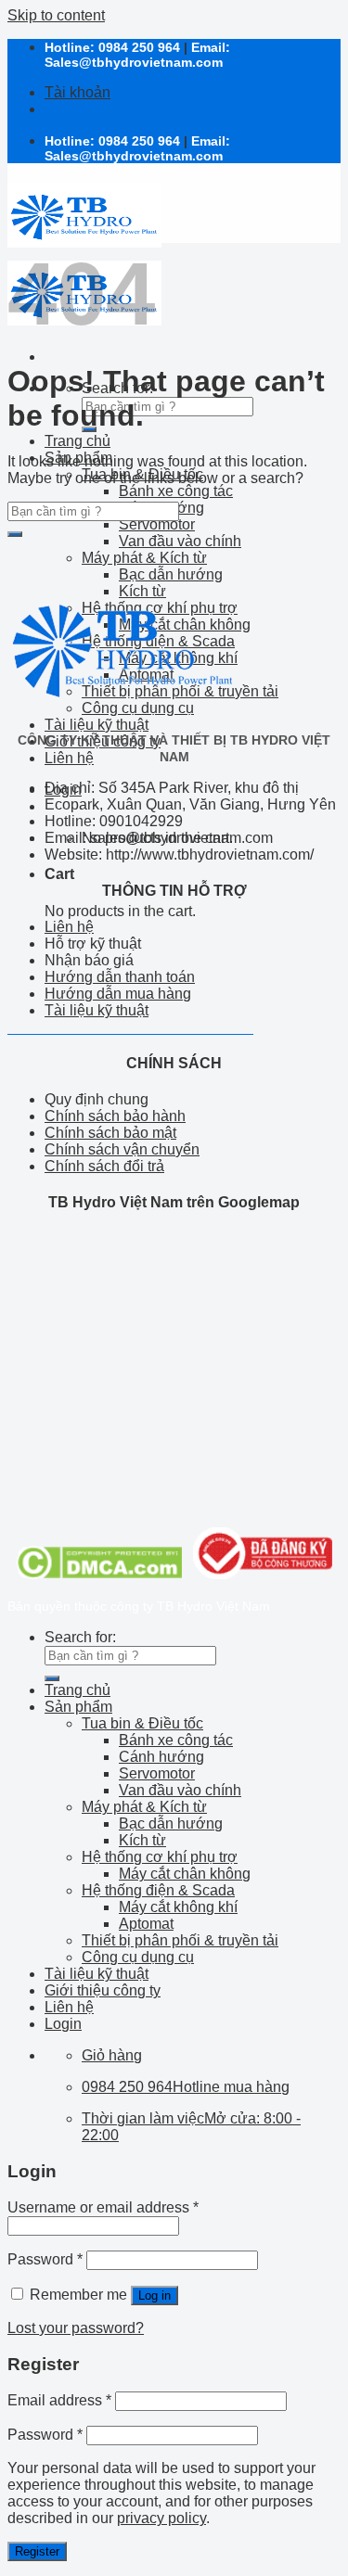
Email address (59, 2400)
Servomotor (157, 524)
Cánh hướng (161, 1757)
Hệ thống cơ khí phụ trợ (160, 1857)
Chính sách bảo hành (115, 1116)
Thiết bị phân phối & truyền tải (180, 1940)
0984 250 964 (139, 47)
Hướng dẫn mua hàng (118, 994)
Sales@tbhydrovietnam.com (134, 62)
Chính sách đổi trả (104, 1166)
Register (37, 2551)
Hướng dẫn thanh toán (120, 977)
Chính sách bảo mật (110, 1133)
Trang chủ (77, 441)
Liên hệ (69, 758)
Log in (155, 2295)
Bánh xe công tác (176, 491)
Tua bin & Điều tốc (142, 1723)
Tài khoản (77, 92)
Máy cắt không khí (178, 1907)
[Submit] (15, 534)
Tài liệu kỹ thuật (97, 725)
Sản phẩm (78, 1707)
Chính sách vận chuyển (122, 1149)
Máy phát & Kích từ (144, 558)
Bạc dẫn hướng (171, 574)
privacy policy (161, 2518)
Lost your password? (76, 2328)
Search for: (80, 1637)
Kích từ (142, 1840)
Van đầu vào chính (180, 541)
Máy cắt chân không (185, 1874)
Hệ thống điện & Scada (158, 1890)
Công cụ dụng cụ (138, 1957)
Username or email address (103, 2207)
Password (45, 2259)
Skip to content (56, 15)
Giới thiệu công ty (103, 1990)
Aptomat (146, 1924)
